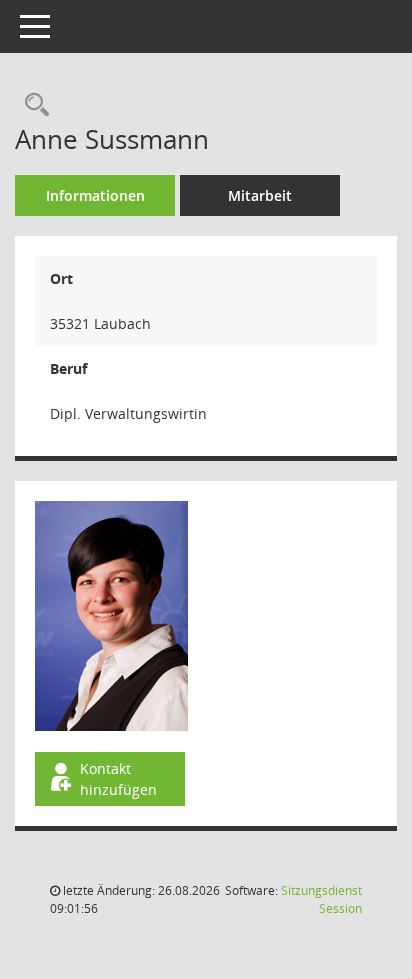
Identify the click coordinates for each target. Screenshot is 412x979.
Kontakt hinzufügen (118, 779)
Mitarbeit (260, 195)
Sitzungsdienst (321, 899)
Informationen (95, 195)
